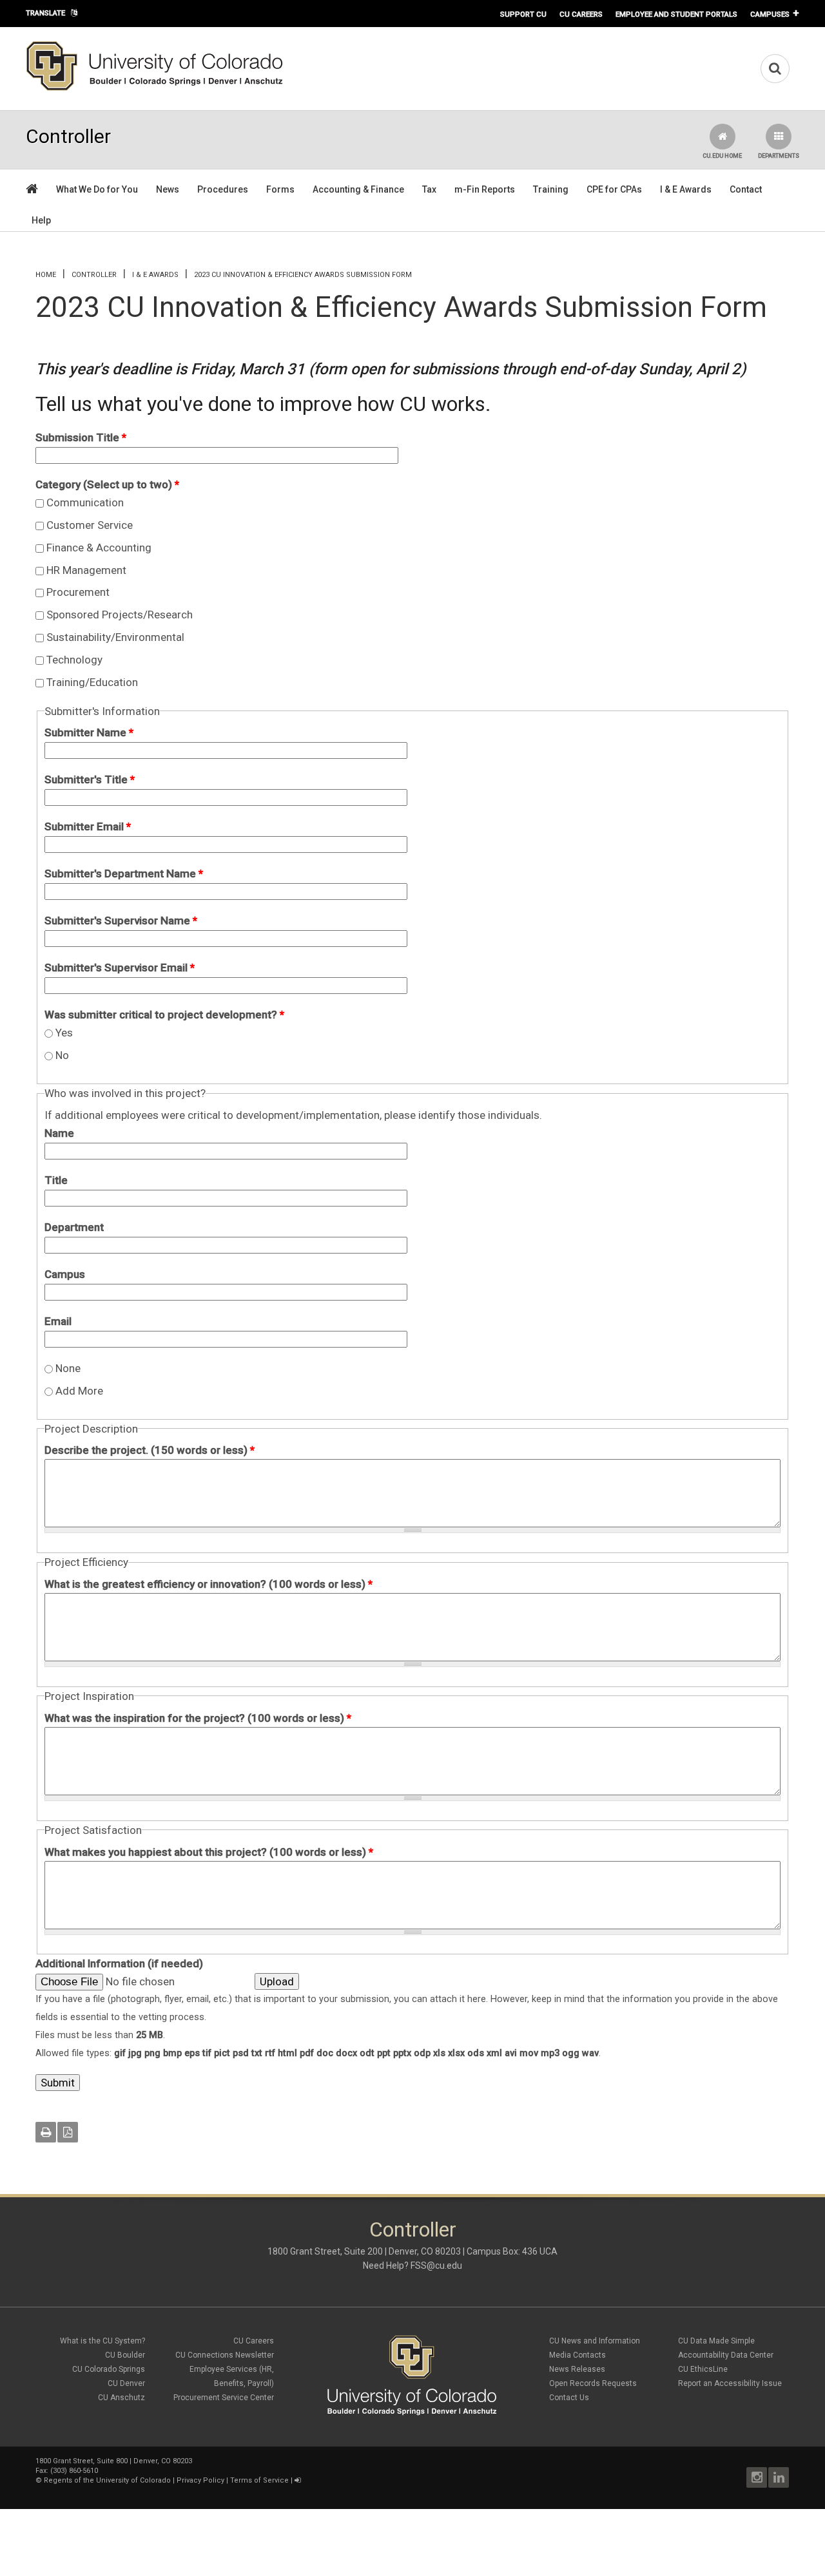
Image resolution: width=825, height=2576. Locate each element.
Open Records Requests (593, 2383)
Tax (429, 189)
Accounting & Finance (358, 189)
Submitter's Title (90, 779)
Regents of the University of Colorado (107, 2480)
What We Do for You (97, 189)
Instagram (757, 2477)
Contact (746, 189)
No (62, 1055)
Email (58, 1321)
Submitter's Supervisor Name (121, 921)
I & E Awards (686, 189)
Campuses (770, 14)
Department (74, 1227)
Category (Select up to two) (107, 484)
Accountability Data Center (726, 2355)
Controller (94, 275)
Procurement (78, 592)
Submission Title (81, 437)
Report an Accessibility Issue (730, 2383)
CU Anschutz (121, 2398)
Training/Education (92, 682)
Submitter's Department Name (124, 873)
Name (59, 1133)
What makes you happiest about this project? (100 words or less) (209, 1852)
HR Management (86, 570)
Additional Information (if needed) (119, 1963)
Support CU (523, 14)
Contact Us (569, 2398)
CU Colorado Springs (109, 2369)
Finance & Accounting (99, 548)
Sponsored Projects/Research (120, 615)
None (68, 1368)
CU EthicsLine (703, 2369)
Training (551, 189)
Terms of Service (259, 2480)
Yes (64, 1033)
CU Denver (126, 2383)
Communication (85, 502)
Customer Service (90, 525)
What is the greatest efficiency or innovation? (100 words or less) (209, 1584)
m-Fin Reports (485, 189)
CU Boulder (125, 2355)
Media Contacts (577, 2355)
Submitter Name (89, 732)
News (168, 189)
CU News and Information (595, 2341)
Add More (79, 1391)
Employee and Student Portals (676, 14)
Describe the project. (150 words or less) (150, 1450)
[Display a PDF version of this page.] (68, 2132)
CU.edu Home (722, 156)
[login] (297, 2480)
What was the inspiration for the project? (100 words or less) (198, 1718)
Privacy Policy (200, 2480)
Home (46, 275)
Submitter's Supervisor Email (120, 968)
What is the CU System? (102, 2341)
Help (41, 220)
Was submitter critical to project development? (164, 1015)
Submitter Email (88, 826)
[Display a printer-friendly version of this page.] (46, 2132)
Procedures (223, 189)
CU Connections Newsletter (225, 2355)
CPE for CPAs (614, 189)
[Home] (155, 88)
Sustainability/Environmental (115, 637)
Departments (779, 156)
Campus (65, 1274)
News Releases (577, 2369)
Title (56, 1180)
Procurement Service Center (224, 2398)
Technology (74, 660)
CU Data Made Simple (716, 2341)
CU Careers (581, 14)
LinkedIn (779, 2477)
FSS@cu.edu (436, 2266)
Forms (280, 189)
